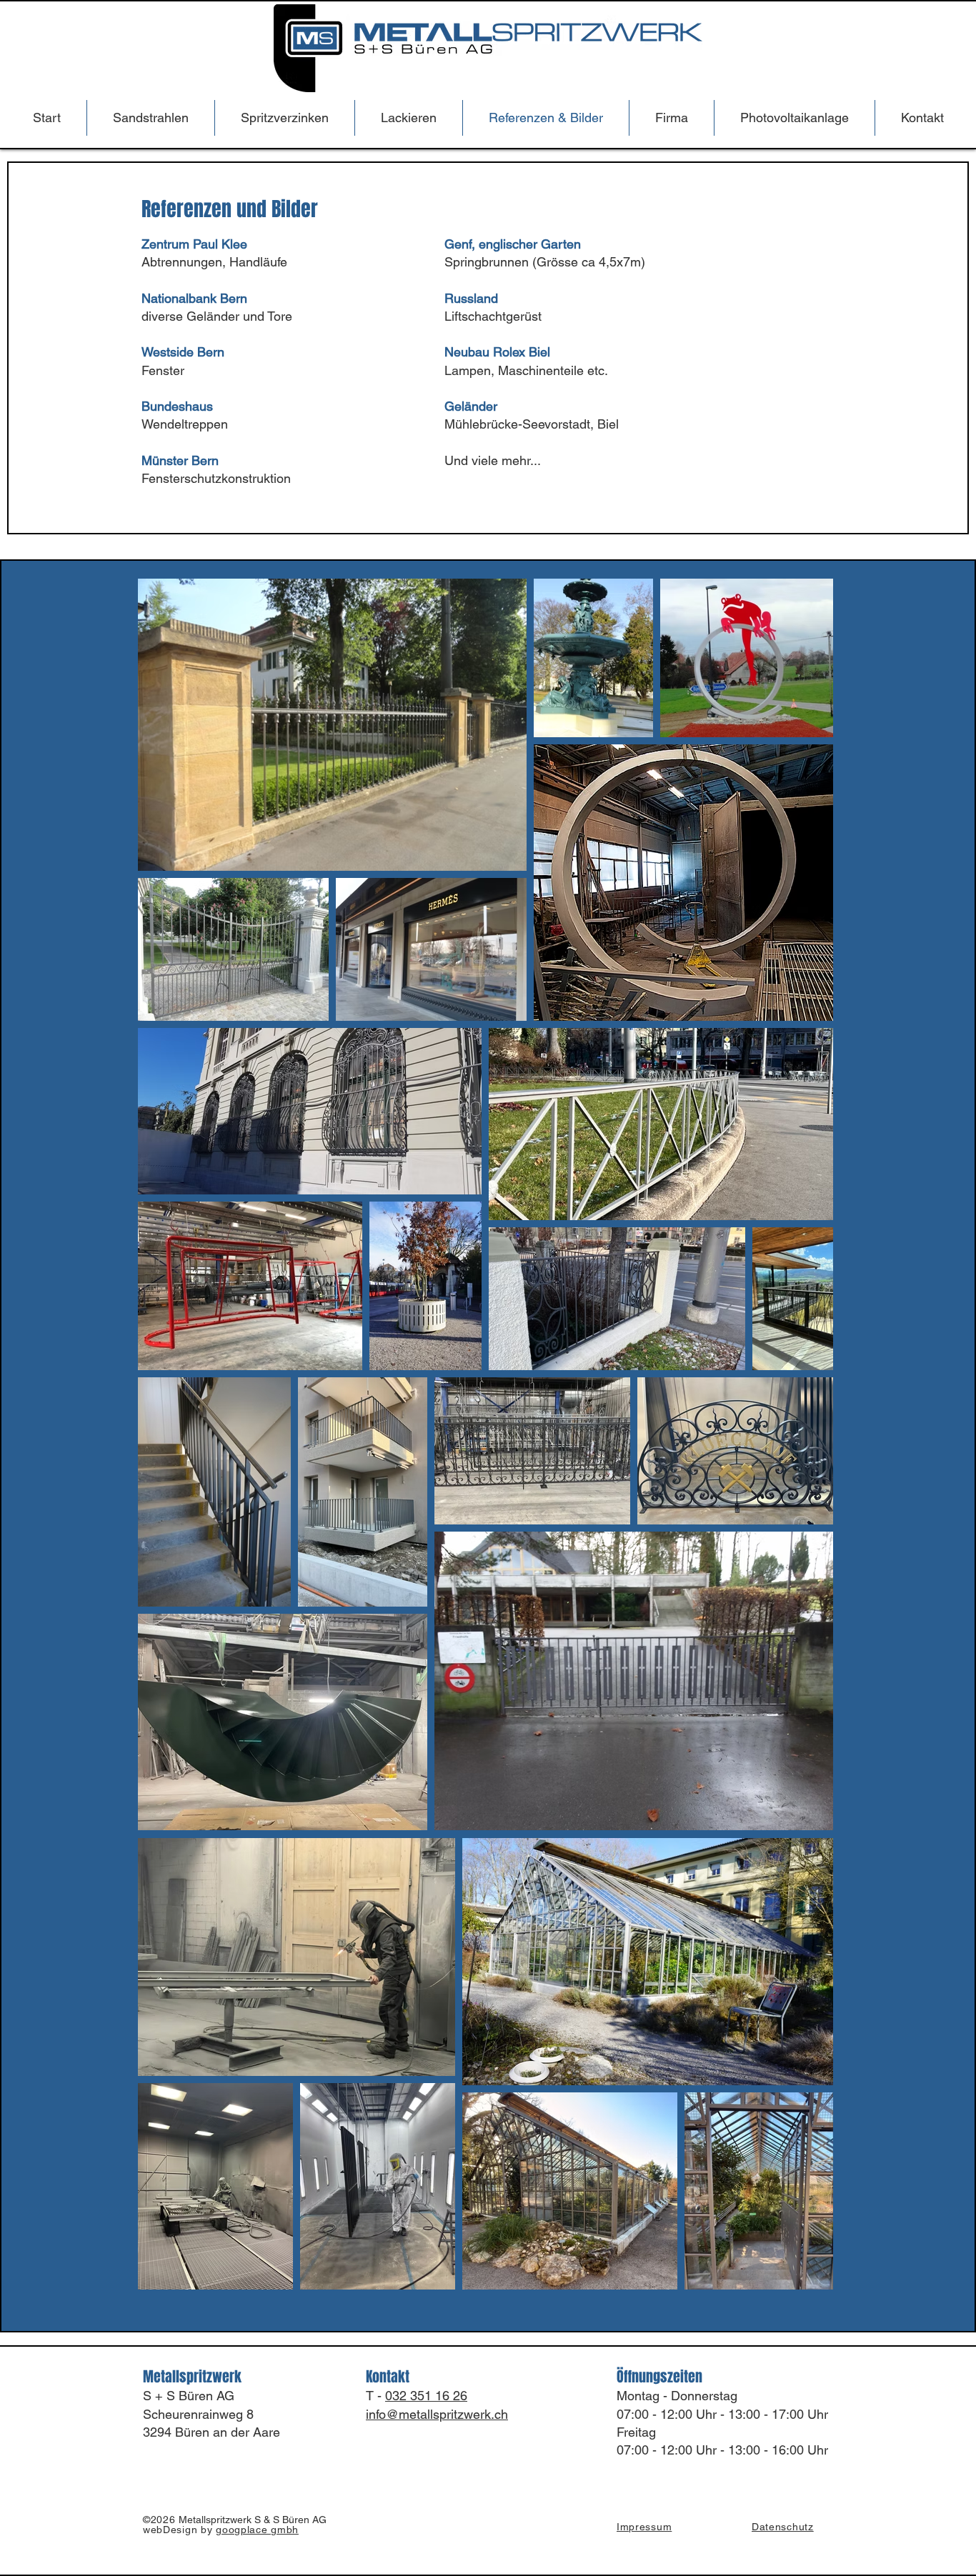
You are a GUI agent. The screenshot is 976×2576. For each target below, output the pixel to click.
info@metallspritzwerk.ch (437, 2414)
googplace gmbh (257, 2530)
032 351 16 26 (426, 2396)
